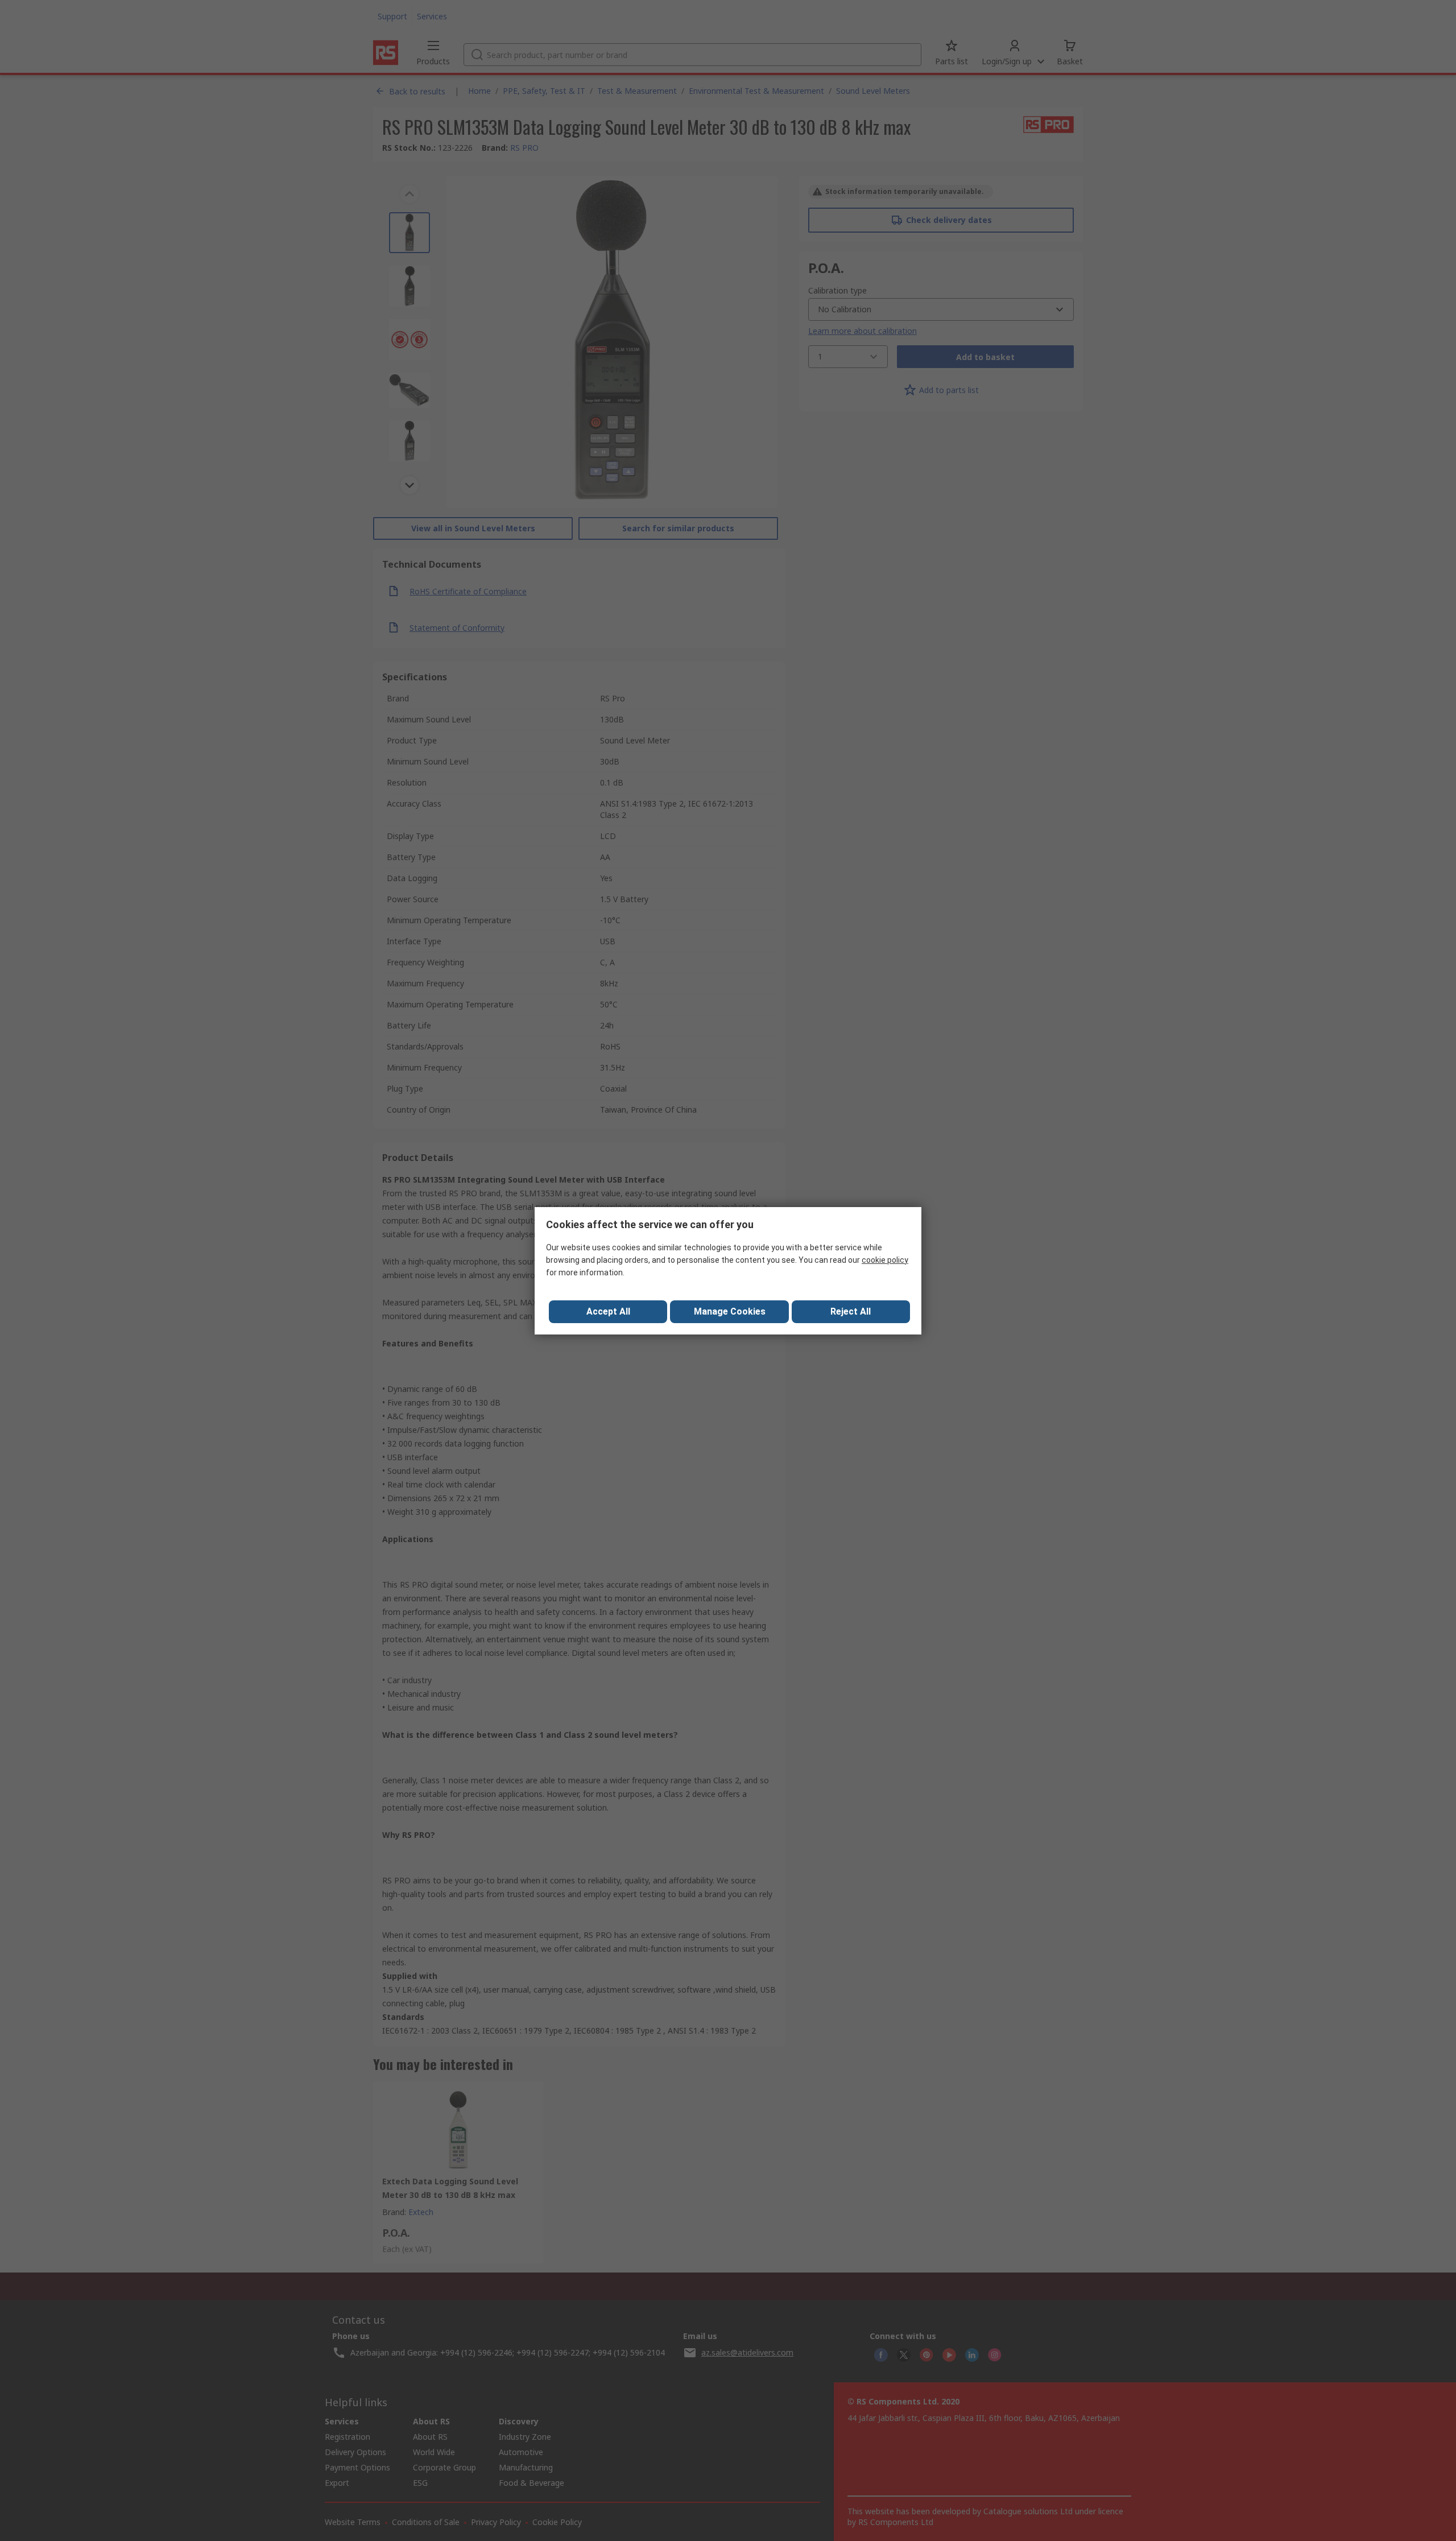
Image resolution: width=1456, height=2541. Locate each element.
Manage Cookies (730, 1311)
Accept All (608, 1311)
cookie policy (885, 1260)
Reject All (851, 1311)
